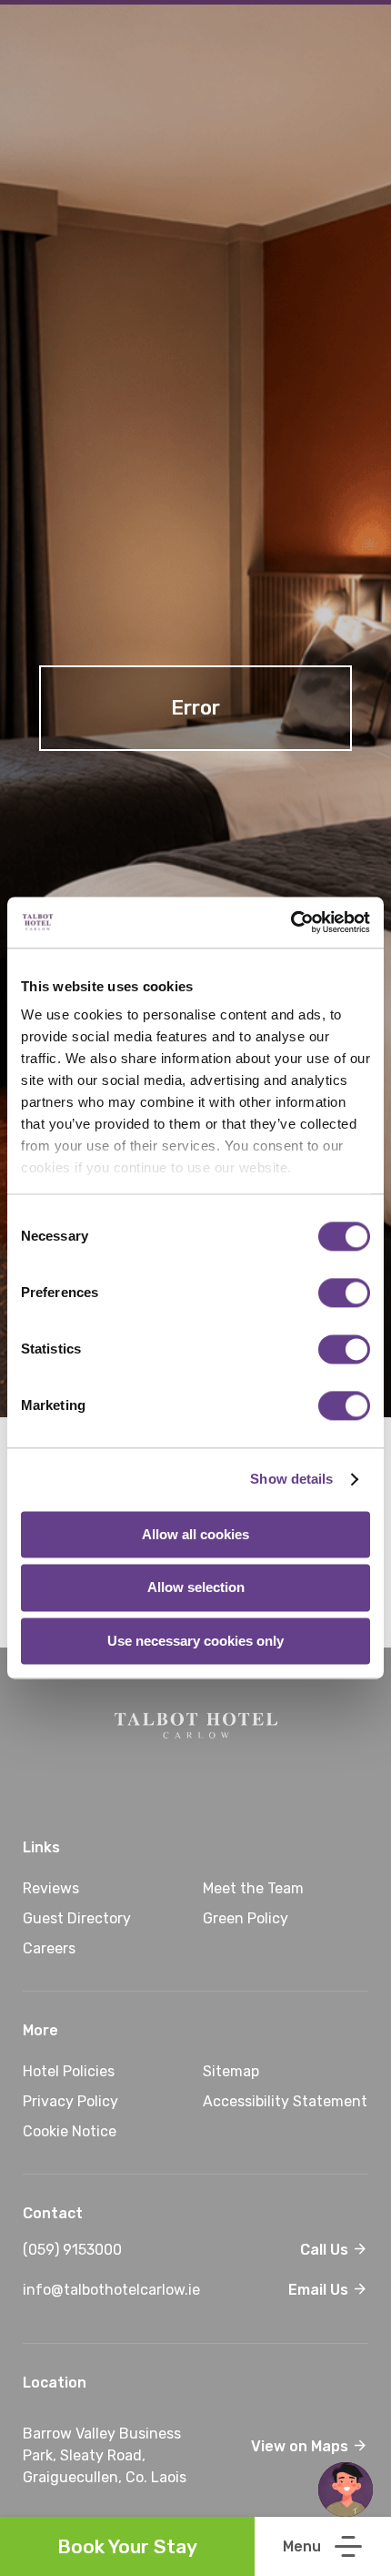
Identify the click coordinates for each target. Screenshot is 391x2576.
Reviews (51, 1888)
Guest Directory (77, 1918)
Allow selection (196, 1588)
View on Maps (301, 2446)
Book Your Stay (127, 2546)
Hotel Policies (69, 2071)
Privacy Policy (70, 2101)
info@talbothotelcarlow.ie (144, 2290)
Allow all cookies (195, 1534)
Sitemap (231, 2071)
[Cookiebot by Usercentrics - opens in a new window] (291, 922)
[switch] (344, 1293)
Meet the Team (253, 1888)
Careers (49, 1948)
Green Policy (246, 1918)
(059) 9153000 (144, 2250)
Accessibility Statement (285, 2101)
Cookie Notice (70, 2131)
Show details (291, 1479)
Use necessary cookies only (195, 1641)
